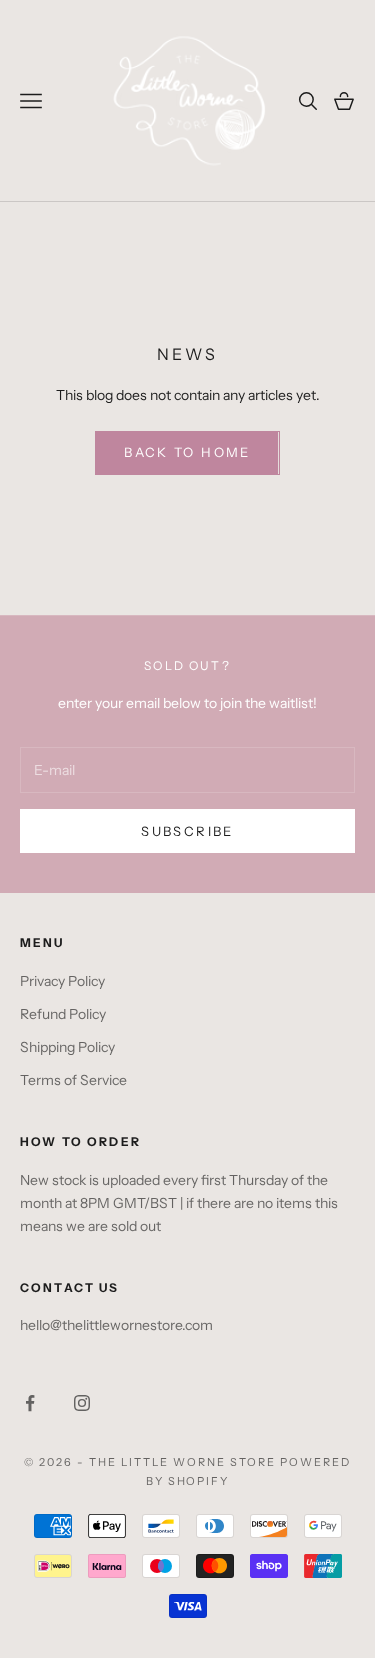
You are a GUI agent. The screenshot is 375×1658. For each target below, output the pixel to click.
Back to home (187, 452)
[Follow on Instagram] (82, 1403)
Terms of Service (73, 1080)
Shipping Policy (67, 1047)
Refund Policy (63, 1014)
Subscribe (187, 831)
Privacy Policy (62, 981)
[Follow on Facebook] (30, 1403)
